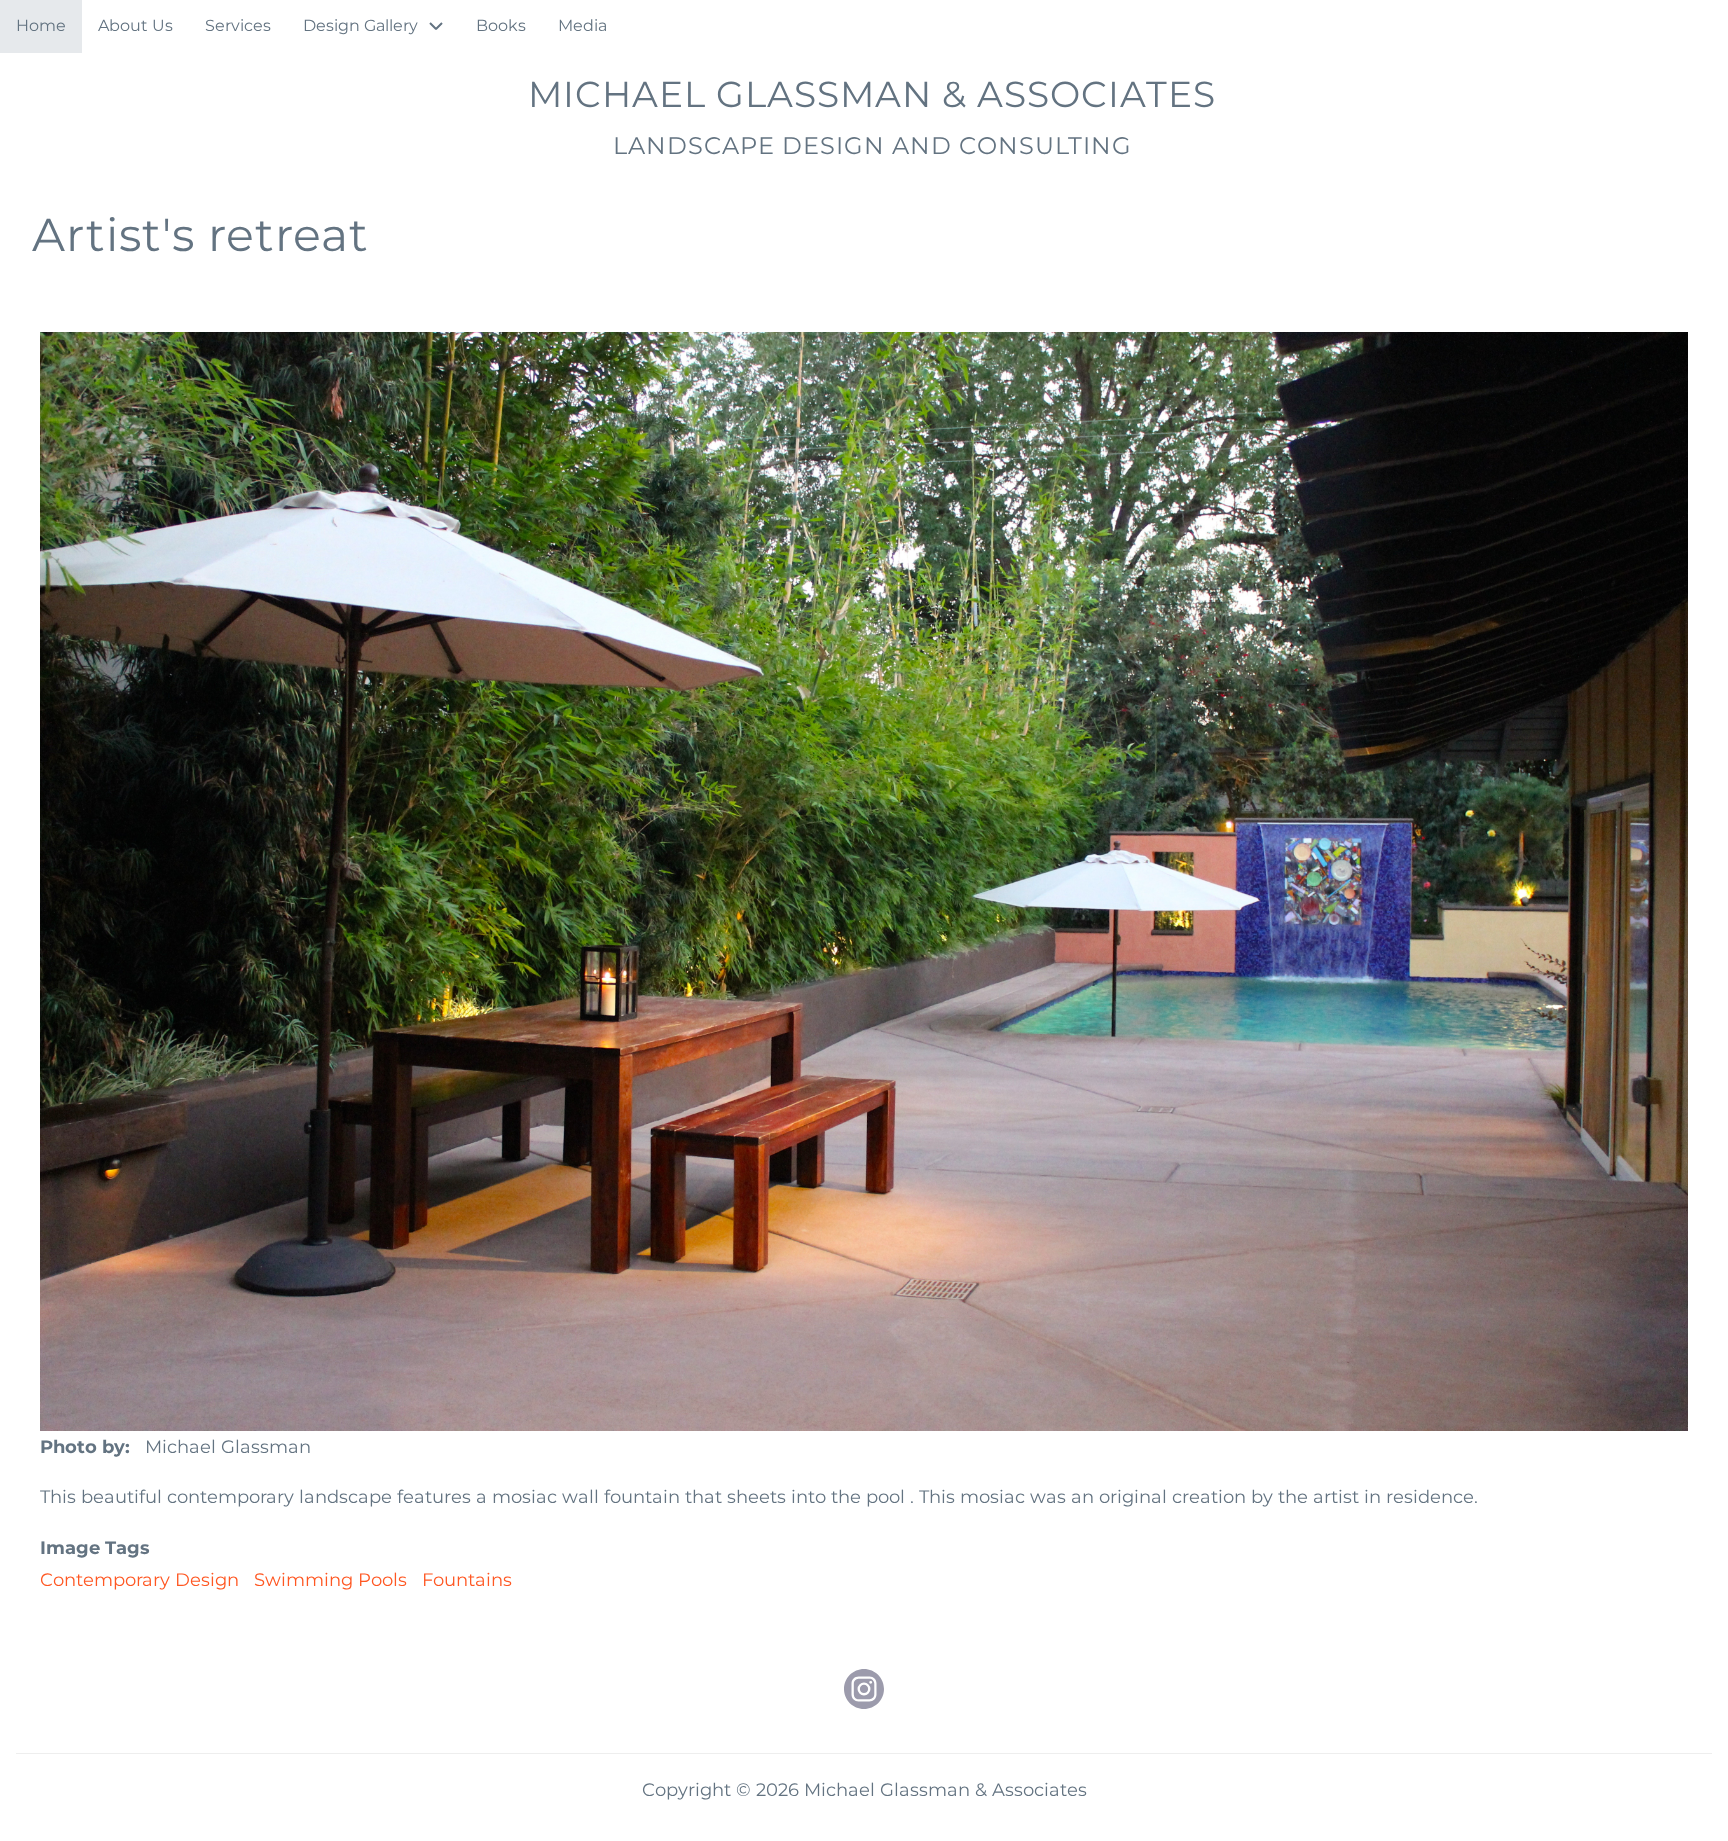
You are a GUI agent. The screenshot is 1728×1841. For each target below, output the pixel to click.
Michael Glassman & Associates (872, 94)
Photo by (82, 1447)
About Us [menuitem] (135, 25)
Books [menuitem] (501, 25)
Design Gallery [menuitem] (360, 25)
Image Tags (95, 1548)
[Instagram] (864, 1689)
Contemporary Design (139, 1580)
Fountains (467, 1580)
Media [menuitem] (582, 25)
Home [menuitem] (41, 25)
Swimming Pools (330, 1580)
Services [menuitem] (238, 25)
